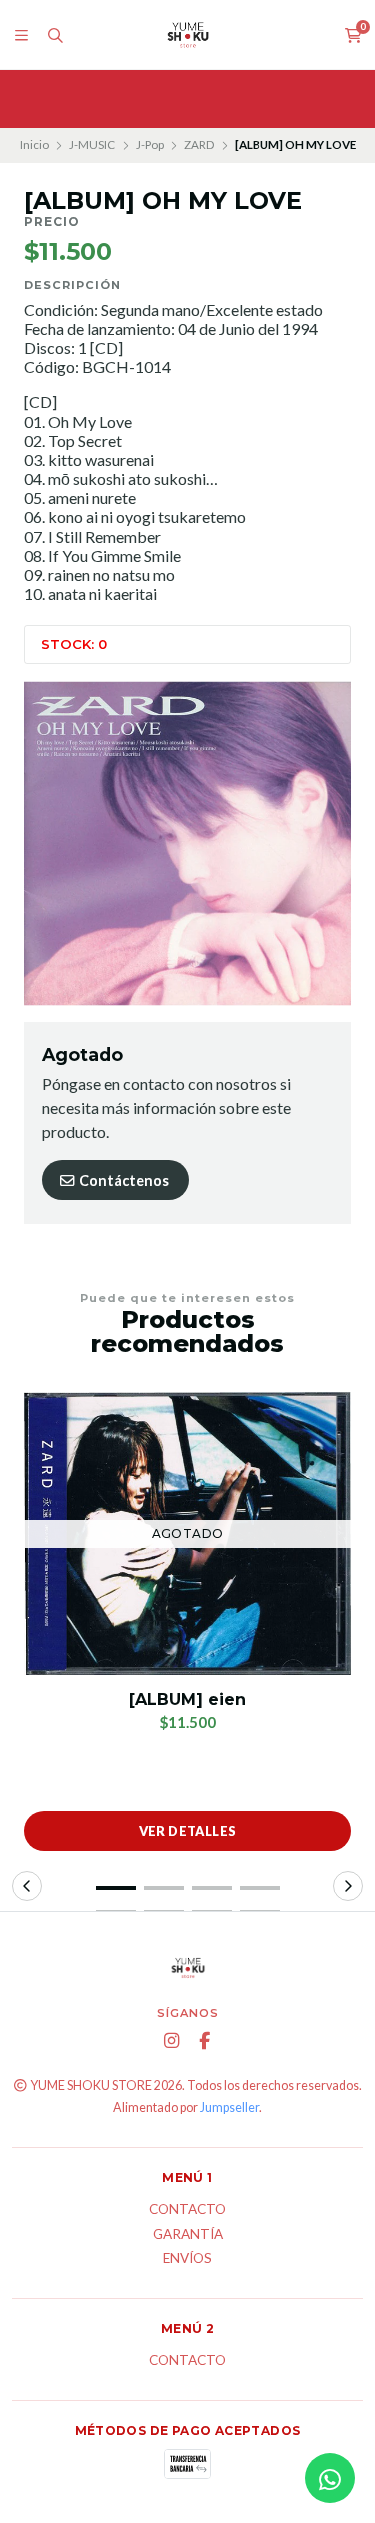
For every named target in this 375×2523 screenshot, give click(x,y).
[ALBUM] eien (187, 1699)
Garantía (188, 2235)
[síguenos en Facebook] (204, 2041)
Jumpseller (229, 2107)
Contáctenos (122, 1180)
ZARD (199, 144)
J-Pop (150, 144)
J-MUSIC (92, 144)
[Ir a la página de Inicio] (188, 35)
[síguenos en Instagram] (171, 2041)
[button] (116, 1888)
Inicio (34, 144)
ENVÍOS (187, 2259)
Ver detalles (188, 1831)
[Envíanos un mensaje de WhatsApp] (330, 2478)
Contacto (187, 2210)
